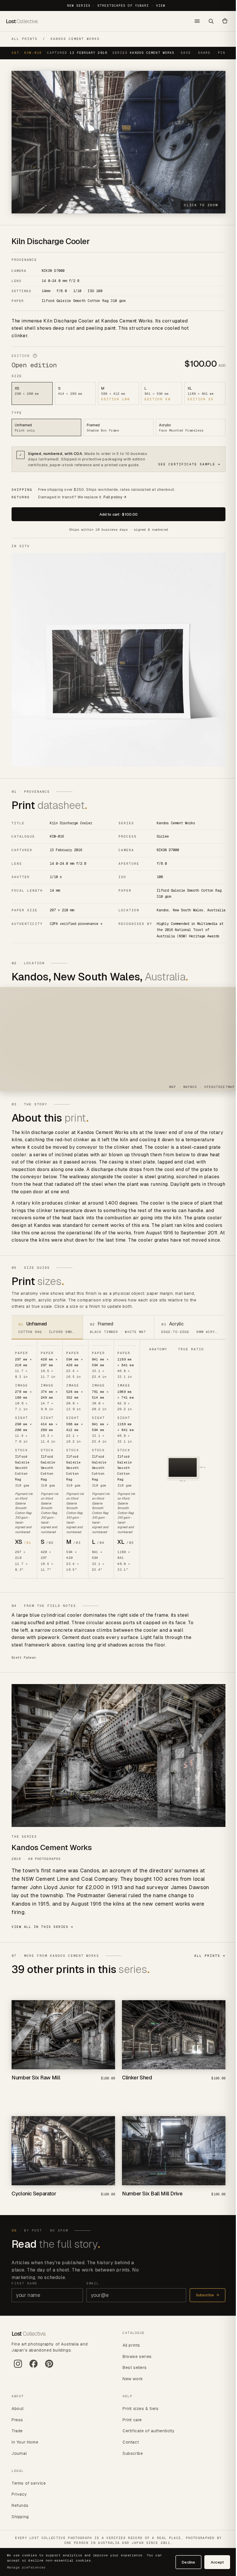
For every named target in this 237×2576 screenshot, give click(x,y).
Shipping (20, 2522)
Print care (130, 2425)
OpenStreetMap (215, 1092)
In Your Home (25, 2448)
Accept (213, 2562)
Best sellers (133, 2373)
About (18, 2414)
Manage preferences (26, 2567)
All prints (25, 39)
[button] (221, 21)
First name (25, 2289)
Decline (184, 2562)
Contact (129, 2448)
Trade (17, 2436)
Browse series (135, 2362)
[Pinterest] (49, 2372)
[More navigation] (193, 21)
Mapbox (186, 1092)
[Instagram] (18, 2372)
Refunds (20, 2511)
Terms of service (29, 2489)
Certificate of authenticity (147, 2436)
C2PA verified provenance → (76, 928)
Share (200, 58)
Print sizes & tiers (138, 2414)
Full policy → (115, 500)
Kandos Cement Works (75, 39)
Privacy (19, 2500)
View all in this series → (42, 1936)
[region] (118, 1044)
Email (91, 2289)
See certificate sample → (185, 467)
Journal (19, 2459)
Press (17, 2425)
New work (131, 2384)
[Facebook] (34, 2372)
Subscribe (203, 2301)
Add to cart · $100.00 (116, 517)
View (158, 5)
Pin (217, 58)
